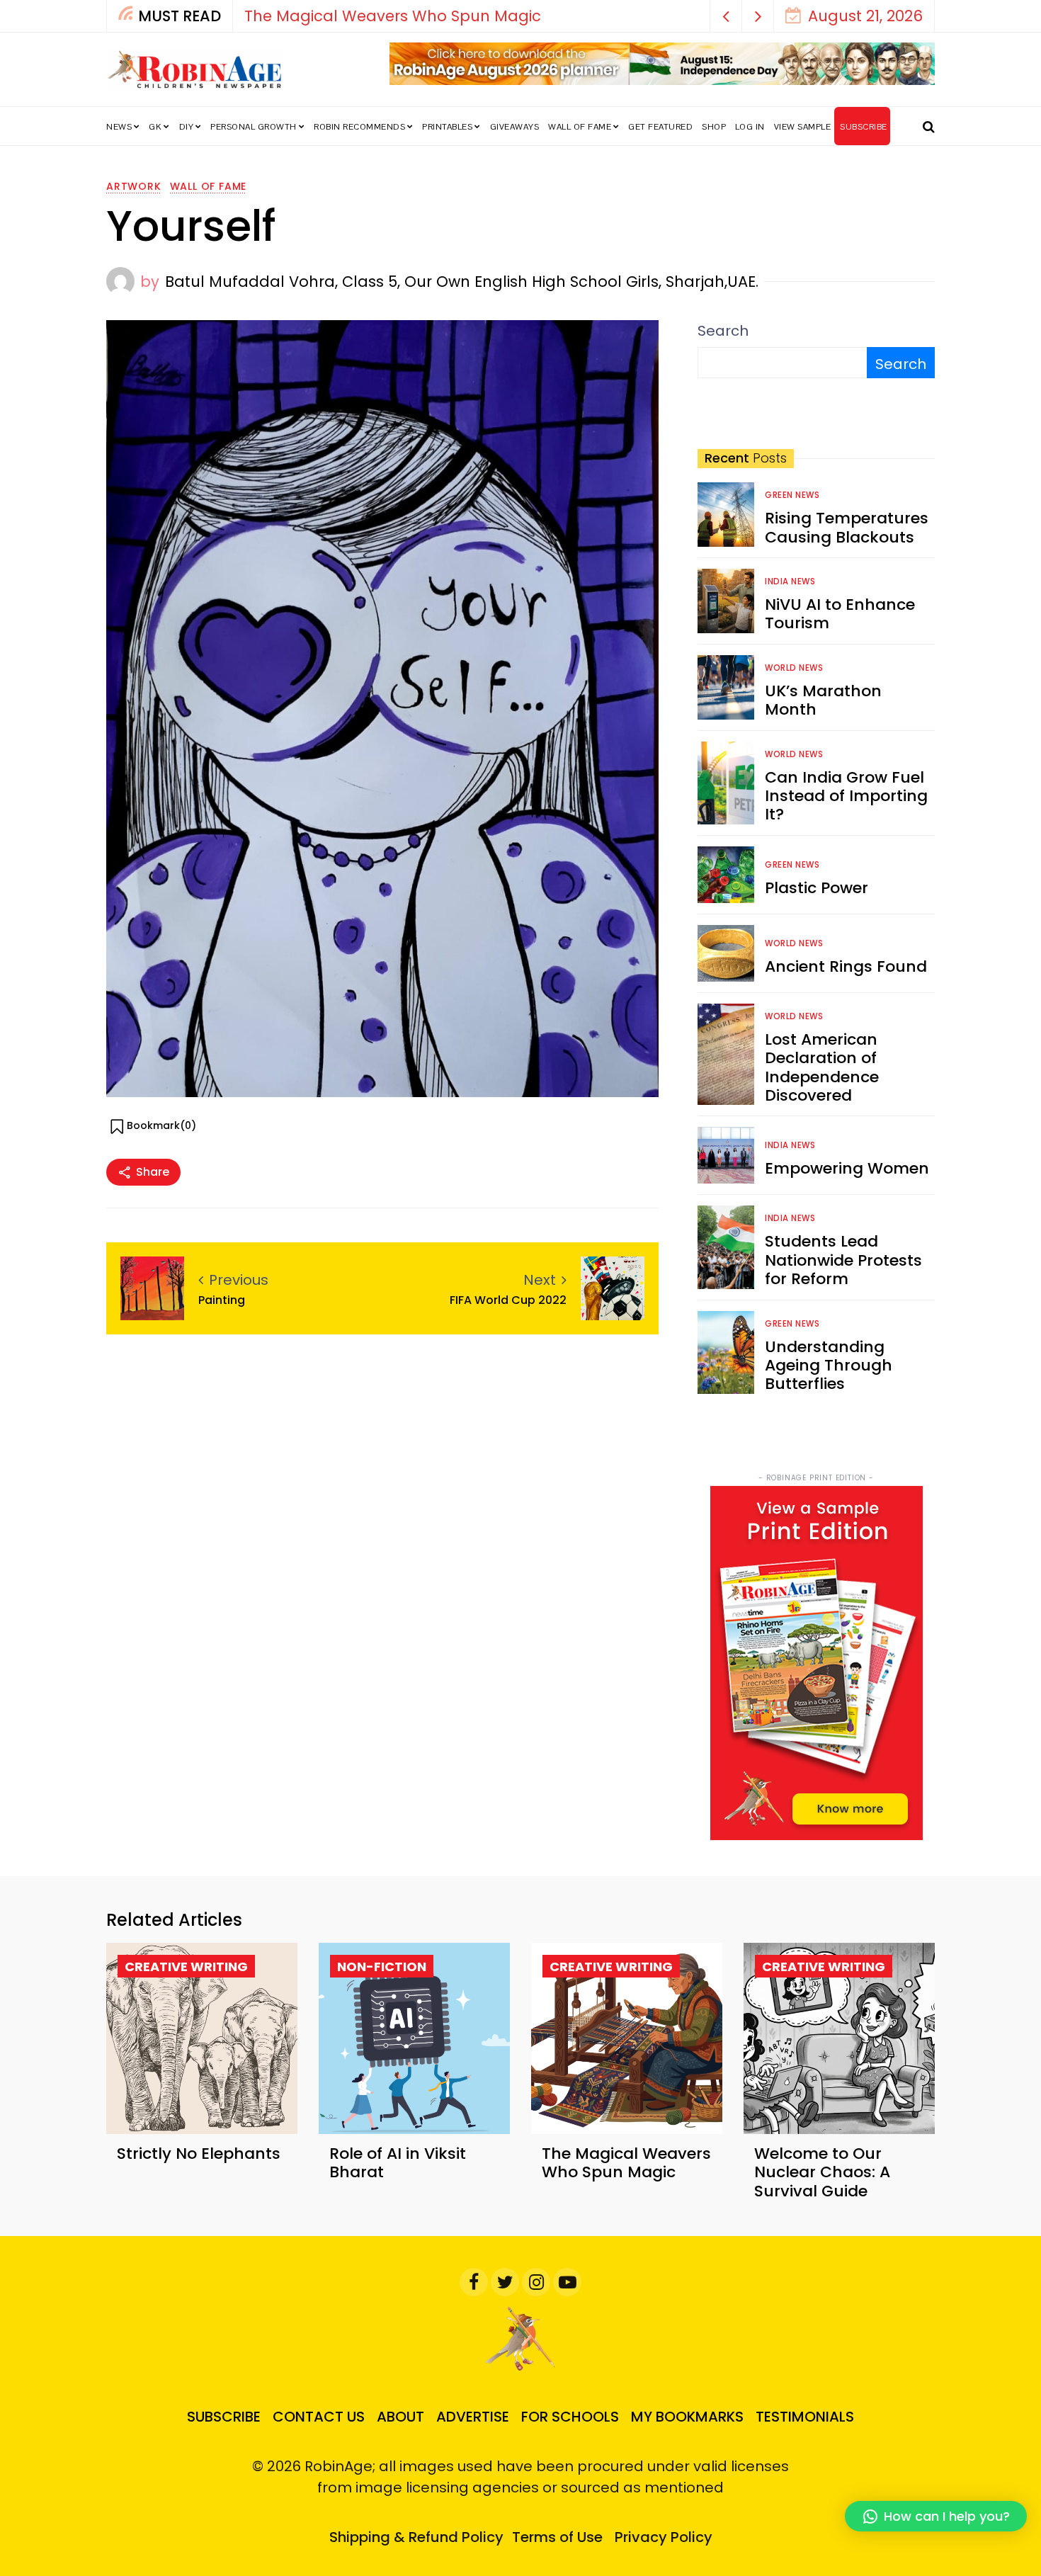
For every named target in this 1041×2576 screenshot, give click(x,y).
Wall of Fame (580, 127)
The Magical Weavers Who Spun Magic (393, 16)
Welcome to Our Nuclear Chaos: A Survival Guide (822, 2172)
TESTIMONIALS (805, 2417)
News (119, 127)
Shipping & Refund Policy (416, 2537)
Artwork (134, 186)
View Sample (803, 127)
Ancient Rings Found (846, 966)
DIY (187, 127)
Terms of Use (557, 2537)
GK (155, 127)
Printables (447, 127)
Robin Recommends (359, 127)
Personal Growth (254, 127)
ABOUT (400, 2417)
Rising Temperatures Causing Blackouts (847, 527)
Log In (750, 127)
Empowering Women (847, 1168)
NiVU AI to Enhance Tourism (840, 614)
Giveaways (515, 127)
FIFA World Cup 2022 (508, 1300)
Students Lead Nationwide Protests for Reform (843, 1260)
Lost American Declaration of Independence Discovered (822, 1067)
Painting (222, 1300)
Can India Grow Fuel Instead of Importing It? (846, 796)
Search (723, 331)
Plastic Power (817, 888)
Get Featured (660, 127)
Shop (714, 127)
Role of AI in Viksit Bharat (398, 2163)
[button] (726, 16)
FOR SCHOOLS (570, 2417)
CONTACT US (319, 2417)
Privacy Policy (664, 2537)
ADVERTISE (473, 2417)
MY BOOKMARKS (687, 2417)
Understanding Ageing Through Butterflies (829, 1366)
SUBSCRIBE (864, 127)
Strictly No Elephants (199, 2154)
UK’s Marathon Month (823, 700)
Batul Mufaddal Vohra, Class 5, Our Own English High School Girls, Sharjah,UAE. (462, 282)
